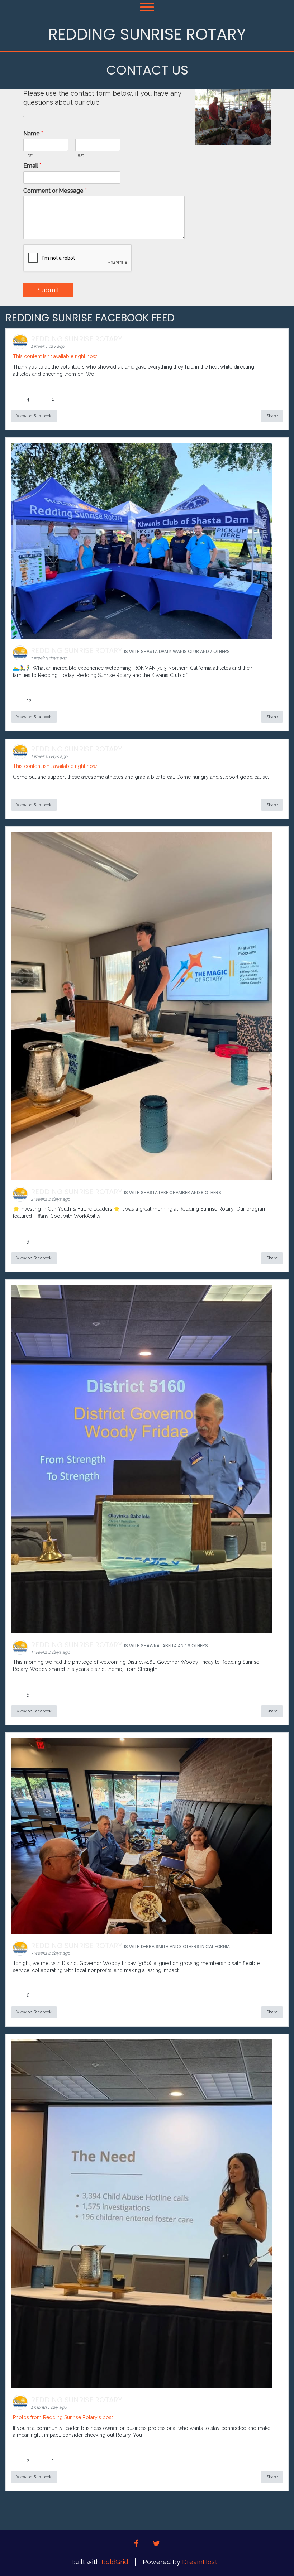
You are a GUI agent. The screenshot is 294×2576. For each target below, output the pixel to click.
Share (272, 416)
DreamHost (200, 2562)
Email (32, 166)
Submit (48, 290)
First (28, 155)
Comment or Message (55, 191)
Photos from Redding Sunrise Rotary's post (63, 2417)
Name (33, 133)
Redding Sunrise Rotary (147, 34)
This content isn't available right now (55, 356)
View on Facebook (34, 416)
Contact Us (147, 70)
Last (80, 155)
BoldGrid (115, 2562)
